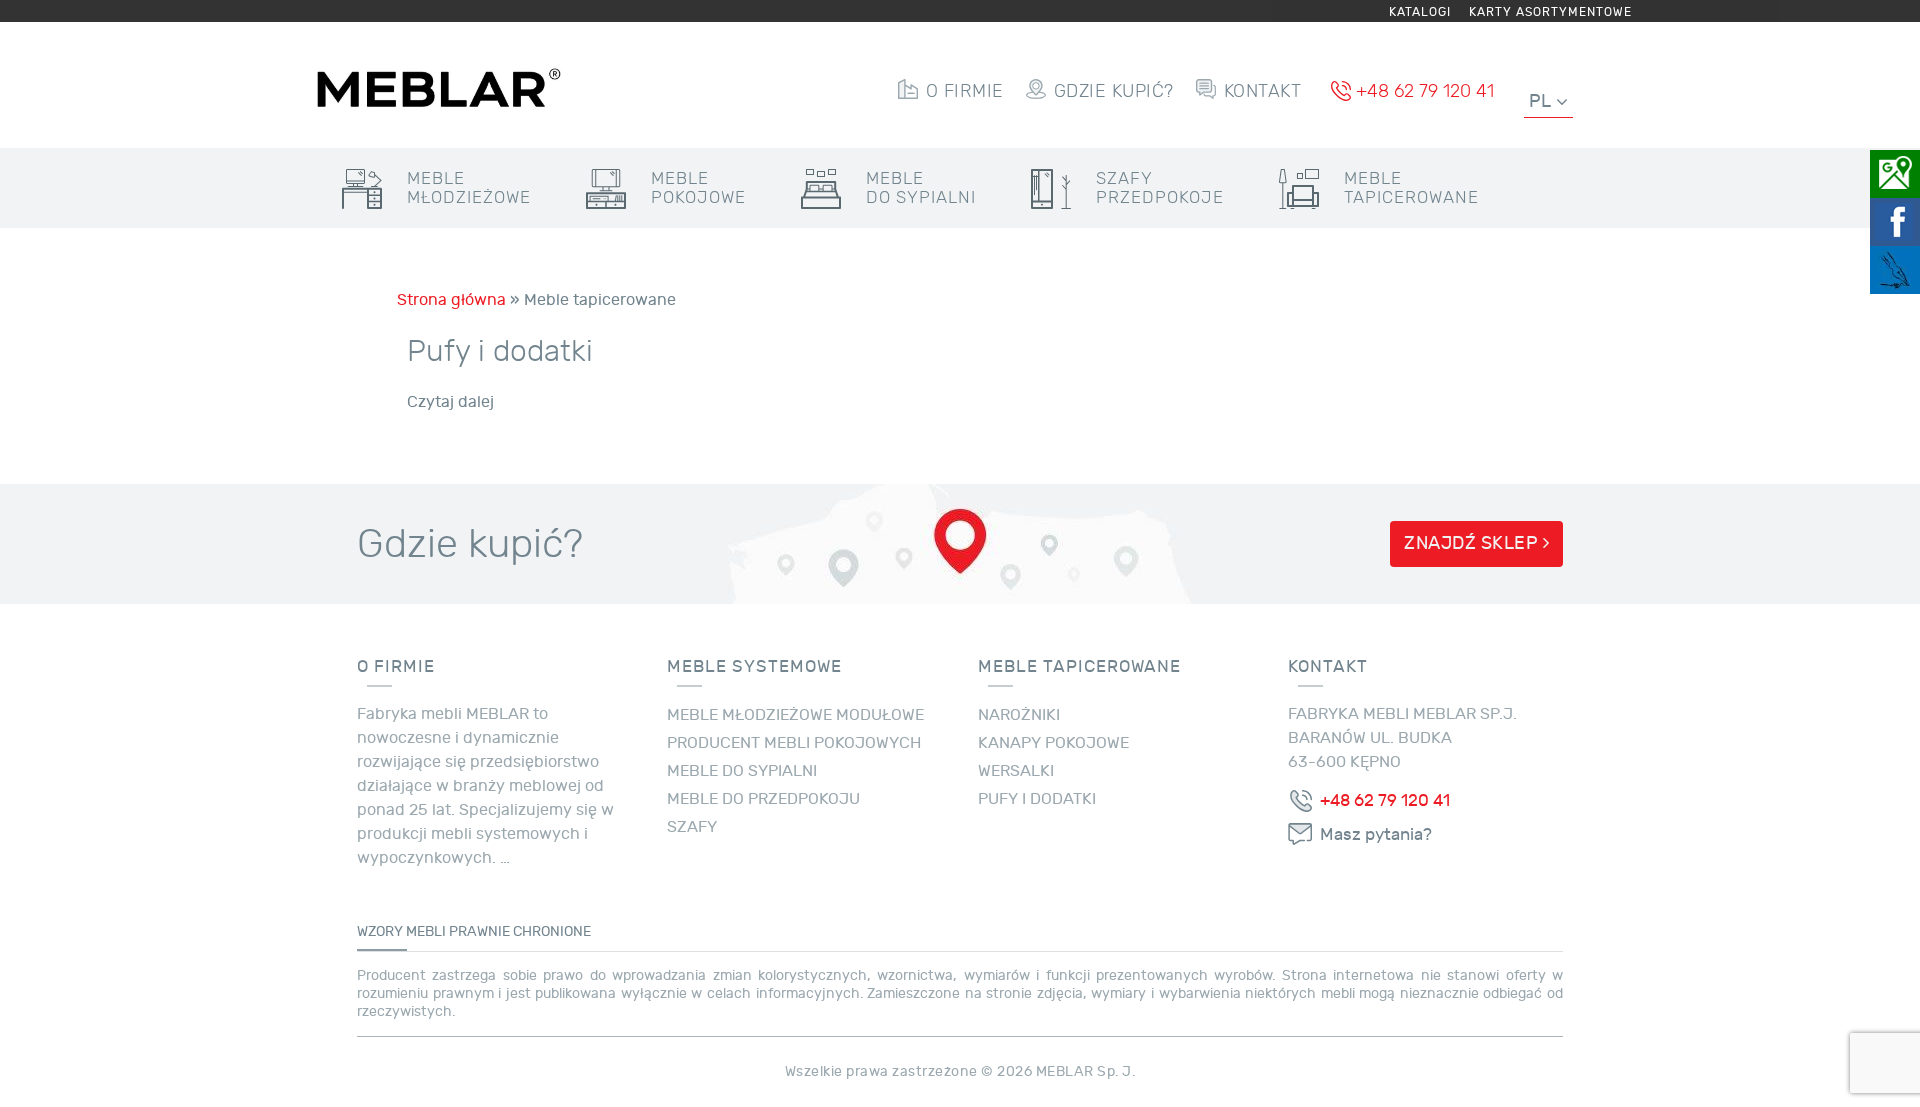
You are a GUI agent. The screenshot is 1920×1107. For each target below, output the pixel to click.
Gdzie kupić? (1114, 91)
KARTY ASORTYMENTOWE (1550, 12)
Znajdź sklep (1473, 543)
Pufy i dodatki (500, 351)
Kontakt (1263, 91)
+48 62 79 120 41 (1425, 91)
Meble (469, 188)
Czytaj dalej (450, 402)
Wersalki (1016, 771)
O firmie (965, 91)
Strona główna (451, 300)
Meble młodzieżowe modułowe (795, 715)
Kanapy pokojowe (1053, 743)
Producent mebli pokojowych (794, 743)
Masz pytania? (1376, 835)
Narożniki (1019, 715)
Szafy (1160, 188)
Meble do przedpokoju (763, 799)
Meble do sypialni (742, 771)
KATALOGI (1420, 12)
